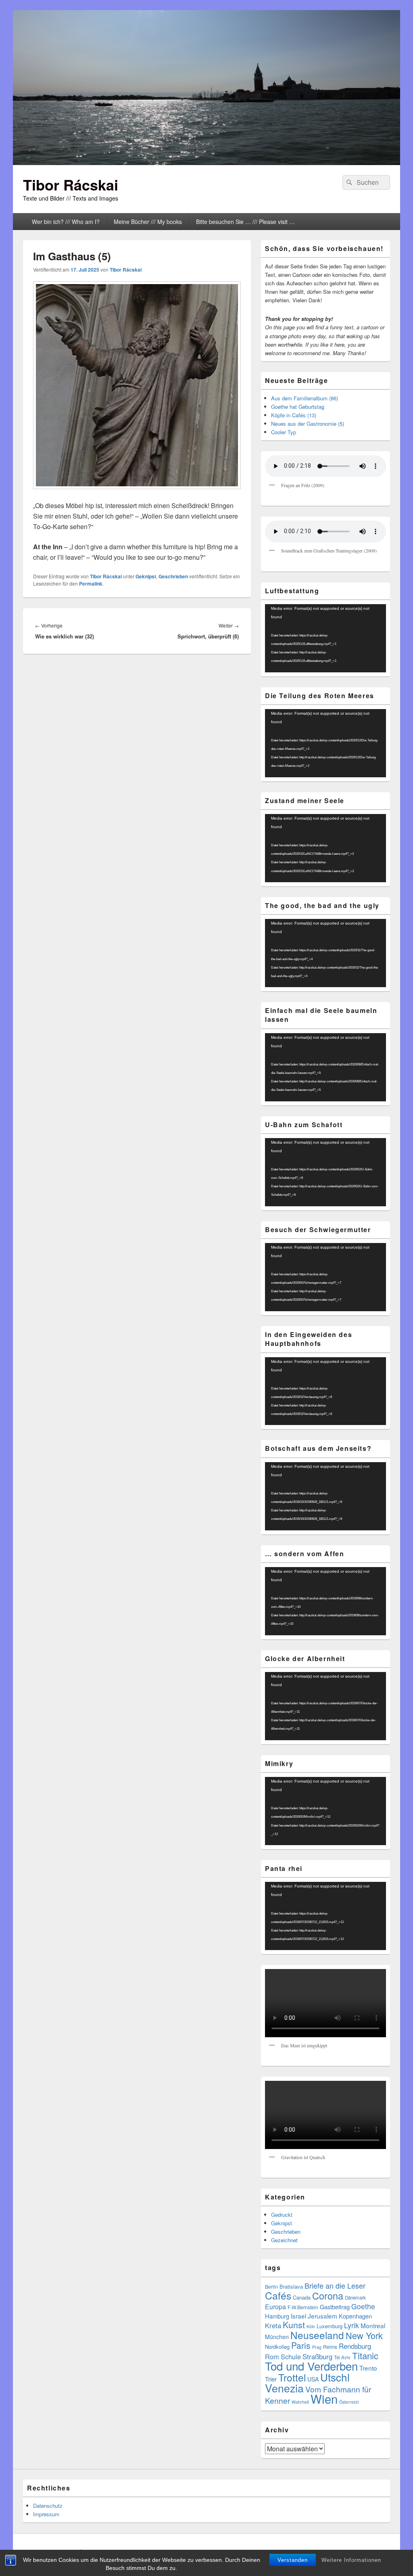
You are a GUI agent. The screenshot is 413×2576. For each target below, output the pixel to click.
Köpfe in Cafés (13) (294, 415)
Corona (328, 2296)
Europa (275, 2307)
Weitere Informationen (351, 2560)
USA (313, 2379)
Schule (291, 2356)
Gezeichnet (284, 2240)
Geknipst (146, 576)
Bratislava (291, 2286)
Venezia (284, 2388)
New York (364, 2335)
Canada (302, 2297)
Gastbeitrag (335, 2307)
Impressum (46, 2514)
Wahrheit (300, 2402)
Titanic (365, 2355)
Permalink (91, 584)
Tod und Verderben (311, 2366)
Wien (324, 2398)
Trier (271, 2379)
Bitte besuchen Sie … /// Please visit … (245, 222)
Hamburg (277, 2316)
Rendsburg (355, 2346)
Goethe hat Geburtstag (298, 407)
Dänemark (355, 2298)
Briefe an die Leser (335, 2285)
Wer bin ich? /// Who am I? (66, 222)
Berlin (271, 2287)
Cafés (278, 2295)
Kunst (294, 2325)
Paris (301, 2345)
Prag (317, 2347)
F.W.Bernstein (303, 2307)
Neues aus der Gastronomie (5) (308, 424)
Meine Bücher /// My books (148, 222)
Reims (330, 2347)
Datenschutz (48, 2506)
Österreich (349, 2402)
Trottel (292, 2377)
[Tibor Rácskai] (206, 162)
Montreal (373, 2325)
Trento (368, 2368)
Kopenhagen (355, 2316)
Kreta (273, 2325)
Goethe (363, 2306)
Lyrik (351, 2325)
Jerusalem (322, 2316)
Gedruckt (282, 2215)
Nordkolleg (277, 2347)
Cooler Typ (284, 432)
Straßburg (317, 2356)
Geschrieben (173, 576)
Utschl (335, 2377)
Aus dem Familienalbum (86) (305, 398)
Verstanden (293, 2560)
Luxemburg (330, 2326)
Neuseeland (317, 2335)
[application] (325, 638)
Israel (298, 2316)
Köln (311, 2326)
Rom (272, 2356)
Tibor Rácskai (71, 184)
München (277, 2337)
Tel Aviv (342, 2357)
